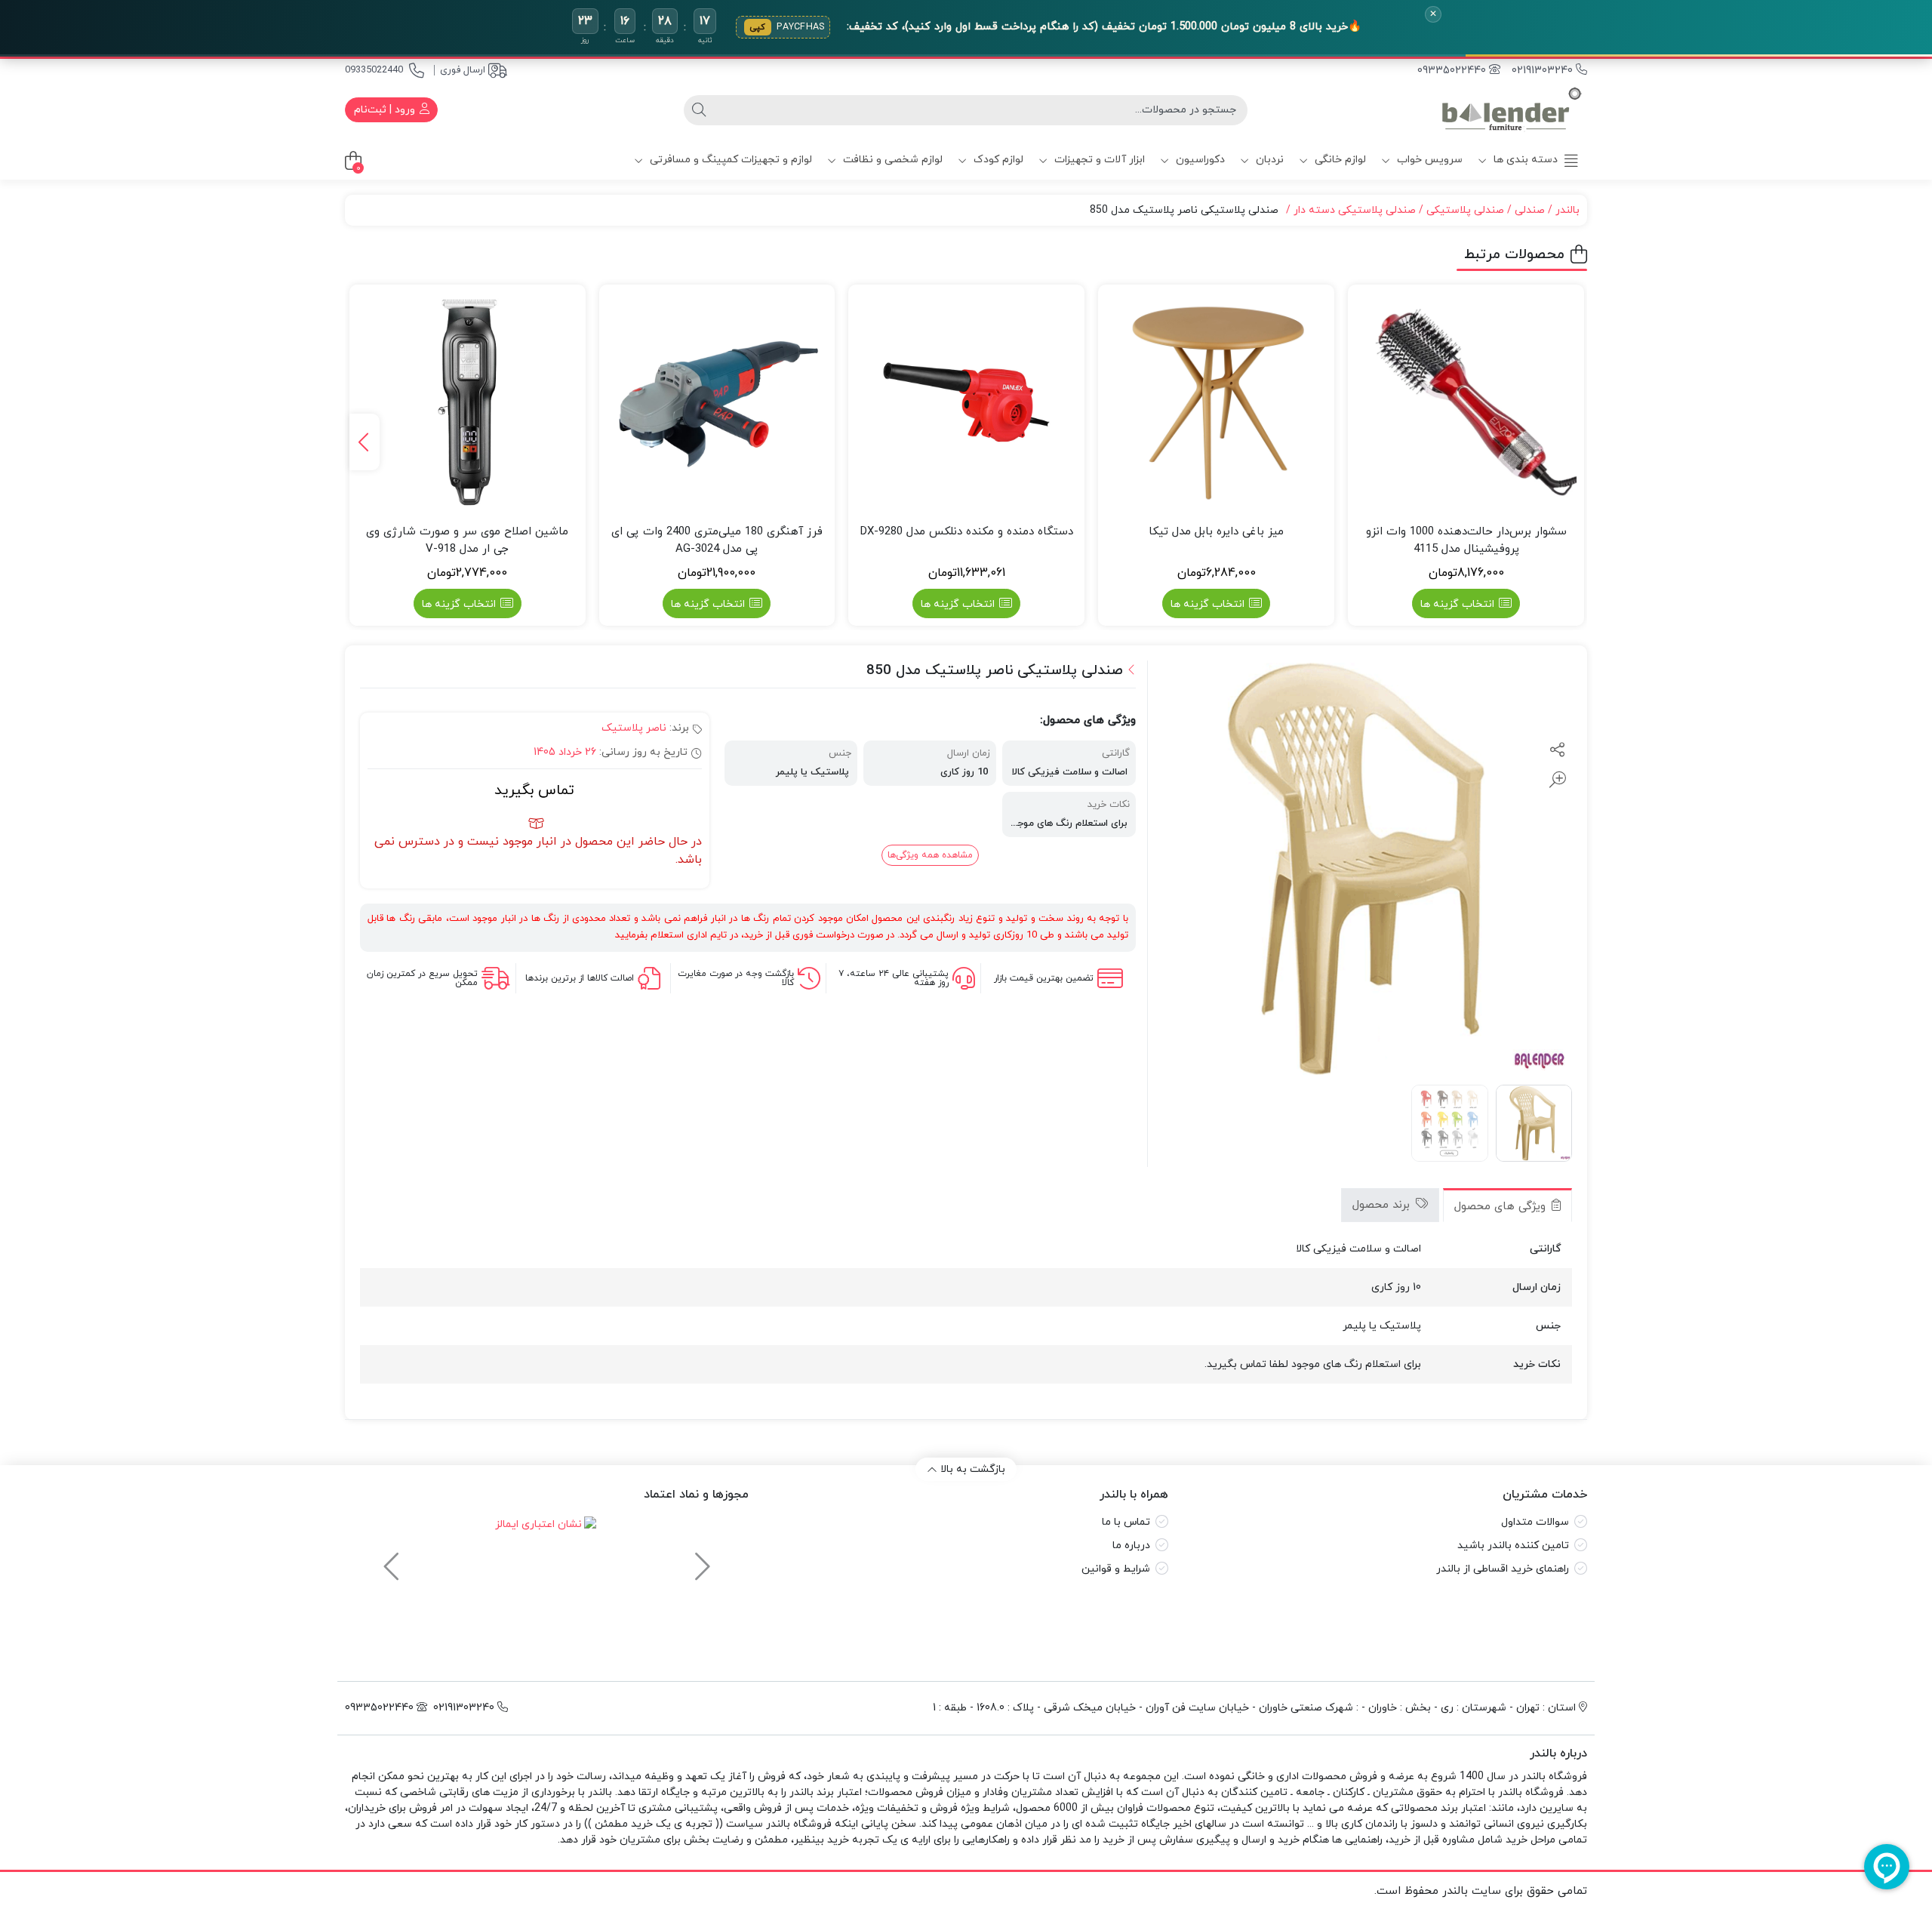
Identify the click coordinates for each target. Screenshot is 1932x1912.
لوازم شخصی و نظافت (891, 160)
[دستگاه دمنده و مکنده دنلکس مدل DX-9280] (966, 403)
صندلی (1530, 210)
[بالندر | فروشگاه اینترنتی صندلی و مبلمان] (1512, 110)
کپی (758, 27)
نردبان (1268, 160)
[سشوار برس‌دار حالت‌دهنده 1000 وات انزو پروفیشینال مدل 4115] (1466, 403)
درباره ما (1131, 1546)
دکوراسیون (1199, 160)
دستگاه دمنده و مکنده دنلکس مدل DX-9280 (967, 532)
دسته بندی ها (1524, 160)
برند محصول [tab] (1383, 1205)
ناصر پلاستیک (634, 728)
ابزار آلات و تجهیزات (1098, 160)
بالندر (1567, 210)
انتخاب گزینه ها (1457, 604)
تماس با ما (1126, 1522)
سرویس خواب (1428, 160)
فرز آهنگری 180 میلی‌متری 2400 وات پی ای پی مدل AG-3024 (717, 540)
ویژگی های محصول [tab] (1502, 1207)
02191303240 (1544, 71)
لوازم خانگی (1339, 160)
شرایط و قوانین (1116, 1569)
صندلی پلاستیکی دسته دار (1355, 210)
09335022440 (374, 70)
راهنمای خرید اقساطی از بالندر (1503, 1569)
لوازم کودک (997, 160)
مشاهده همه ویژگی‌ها (930, 855)
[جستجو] (699, 110)
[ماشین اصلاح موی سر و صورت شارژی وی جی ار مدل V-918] (468, 403)
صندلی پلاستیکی (1465, 210)
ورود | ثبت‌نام (386, 110)
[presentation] (365, 442)
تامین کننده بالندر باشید (1513, 1546)
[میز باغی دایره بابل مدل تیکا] (1216, 403)
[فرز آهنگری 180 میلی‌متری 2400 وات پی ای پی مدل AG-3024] (717, 403)
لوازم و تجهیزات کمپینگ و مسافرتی (729, 160)
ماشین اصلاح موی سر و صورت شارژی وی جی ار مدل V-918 (467, 540)
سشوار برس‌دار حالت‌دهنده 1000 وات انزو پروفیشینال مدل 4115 (1466, 540)
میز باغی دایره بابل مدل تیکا (1216, 532)
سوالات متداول (1535, 1522)
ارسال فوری (463, 70)
